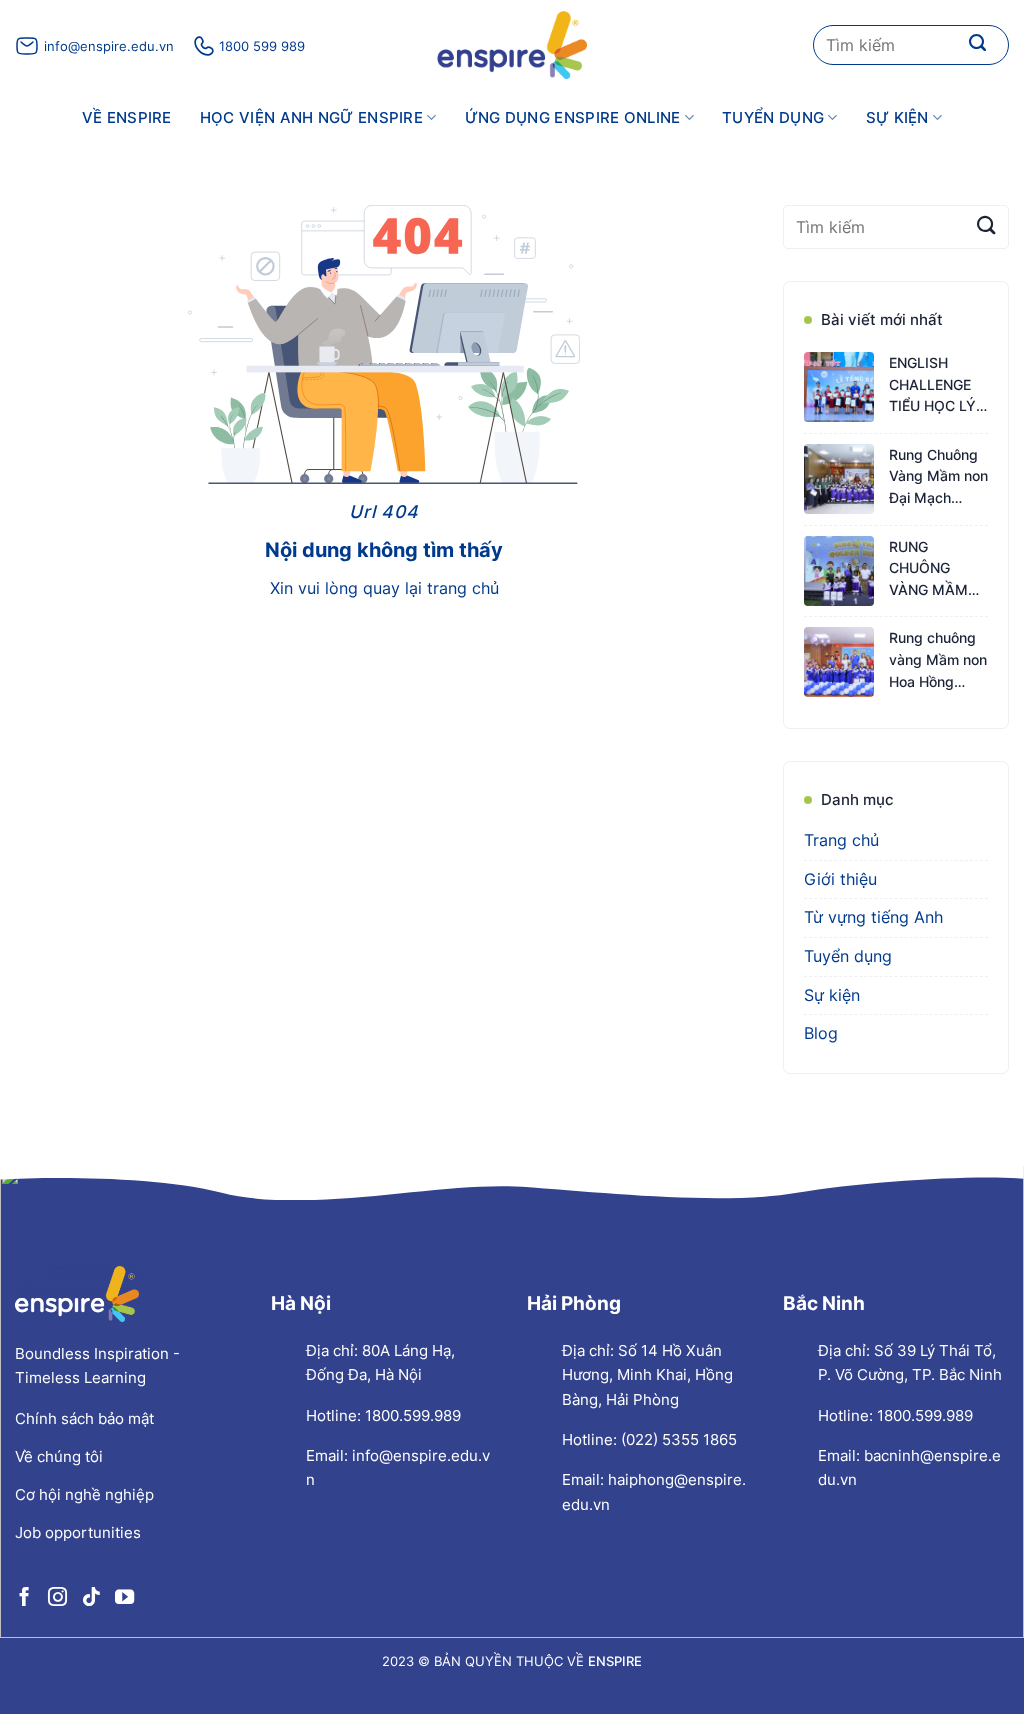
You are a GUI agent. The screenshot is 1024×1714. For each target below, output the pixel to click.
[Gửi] (978, 45)
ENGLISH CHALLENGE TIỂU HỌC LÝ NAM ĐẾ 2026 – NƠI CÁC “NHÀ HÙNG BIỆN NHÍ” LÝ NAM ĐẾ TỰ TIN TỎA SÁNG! (936, 385)
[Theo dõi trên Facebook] (24, 1596)
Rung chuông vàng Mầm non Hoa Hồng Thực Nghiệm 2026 (938, 660)
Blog (821, 1033)
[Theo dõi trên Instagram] (57, 1596)
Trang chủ (841, 840)
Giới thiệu (840, 879)
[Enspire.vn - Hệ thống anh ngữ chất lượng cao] (512, 45)
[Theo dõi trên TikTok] (90, 1596)
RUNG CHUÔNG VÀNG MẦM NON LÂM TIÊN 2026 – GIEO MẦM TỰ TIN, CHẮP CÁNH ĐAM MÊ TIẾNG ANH (938, 569)
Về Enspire (127, 117)
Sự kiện (897, 117)
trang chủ (463, 588)
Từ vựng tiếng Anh (873, 917)
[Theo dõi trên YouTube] (124, 1596)
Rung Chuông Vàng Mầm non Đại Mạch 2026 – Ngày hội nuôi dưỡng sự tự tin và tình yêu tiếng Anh (938, 477)
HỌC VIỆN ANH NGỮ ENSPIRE (311, 117)
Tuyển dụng (773, 117)
